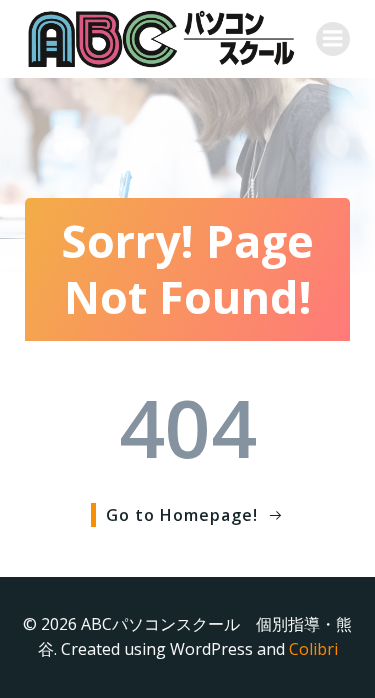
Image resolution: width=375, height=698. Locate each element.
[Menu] (333, 39)
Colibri (313, 649)
